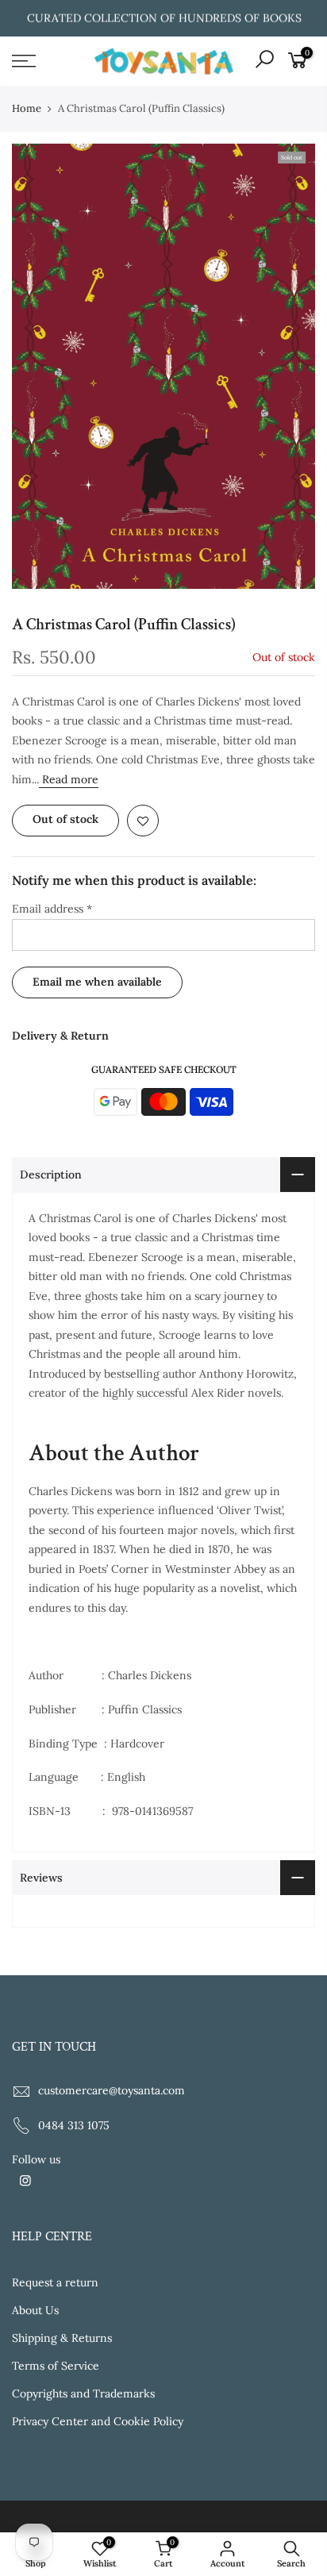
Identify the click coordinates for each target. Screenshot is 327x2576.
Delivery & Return (60, 1036)
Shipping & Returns (62, 2338)
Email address (52, 909)
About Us (35, 2310)
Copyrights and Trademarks (83, 2393)
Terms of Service (56, 2366)
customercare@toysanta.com (112, 2090)
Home (27, 108)
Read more (69, 779)
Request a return (55, 2282)
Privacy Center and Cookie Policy (98, 2421)
